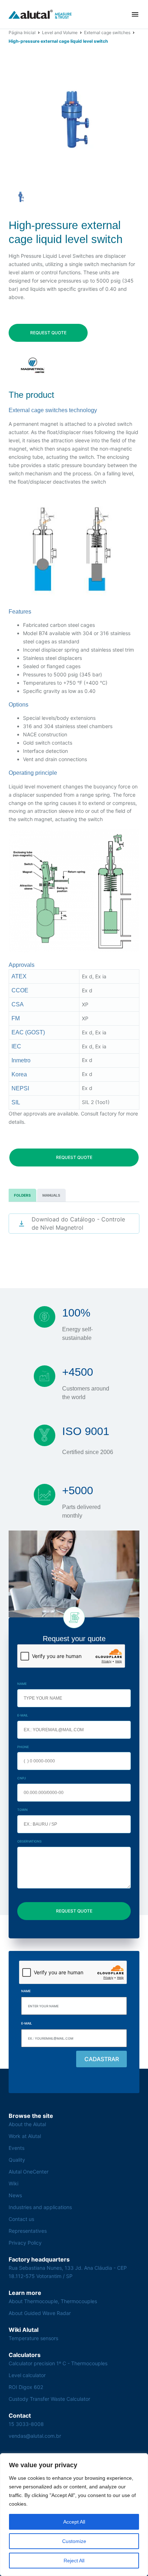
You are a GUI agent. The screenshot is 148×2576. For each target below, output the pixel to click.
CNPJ (22, 1778)
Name (22, 1684)
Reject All (74, 2561)
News (15, 2195)
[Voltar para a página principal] (40, 14)
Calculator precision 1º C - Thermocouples (58, 2363)
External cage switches (107, 32)
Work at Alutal (25, 2136)
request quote (48, 333)
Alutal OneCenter (29, 2172)
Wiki (13, 2183)
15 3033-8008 (26, 2424)
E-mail (23, 1715)
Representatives (28, 2231)
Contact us (21, 2219)
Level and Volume (60, 32)
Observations (29, 1841)
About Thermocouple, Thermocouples (53, 2301)
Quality (17, 2160)
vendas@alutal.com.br (35, 2436)
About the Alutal (27, 2124)
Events (17, 2148)
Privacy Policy (25, 2243)
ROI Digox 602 (26, 2387)
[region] (74, 2515)
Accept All (74, 2522)
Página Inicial (22, 32)
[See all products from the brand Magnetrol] (33, 365)
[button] (135, 14)
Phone (23, 1747)
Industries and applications (40, 2207)
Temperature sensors (33, 2338)
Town (22, 1810)
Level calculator (27, 2375)
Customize (74, 2541)
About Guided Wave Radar (40, 2313)
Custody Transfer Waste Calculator (49, 2399)
